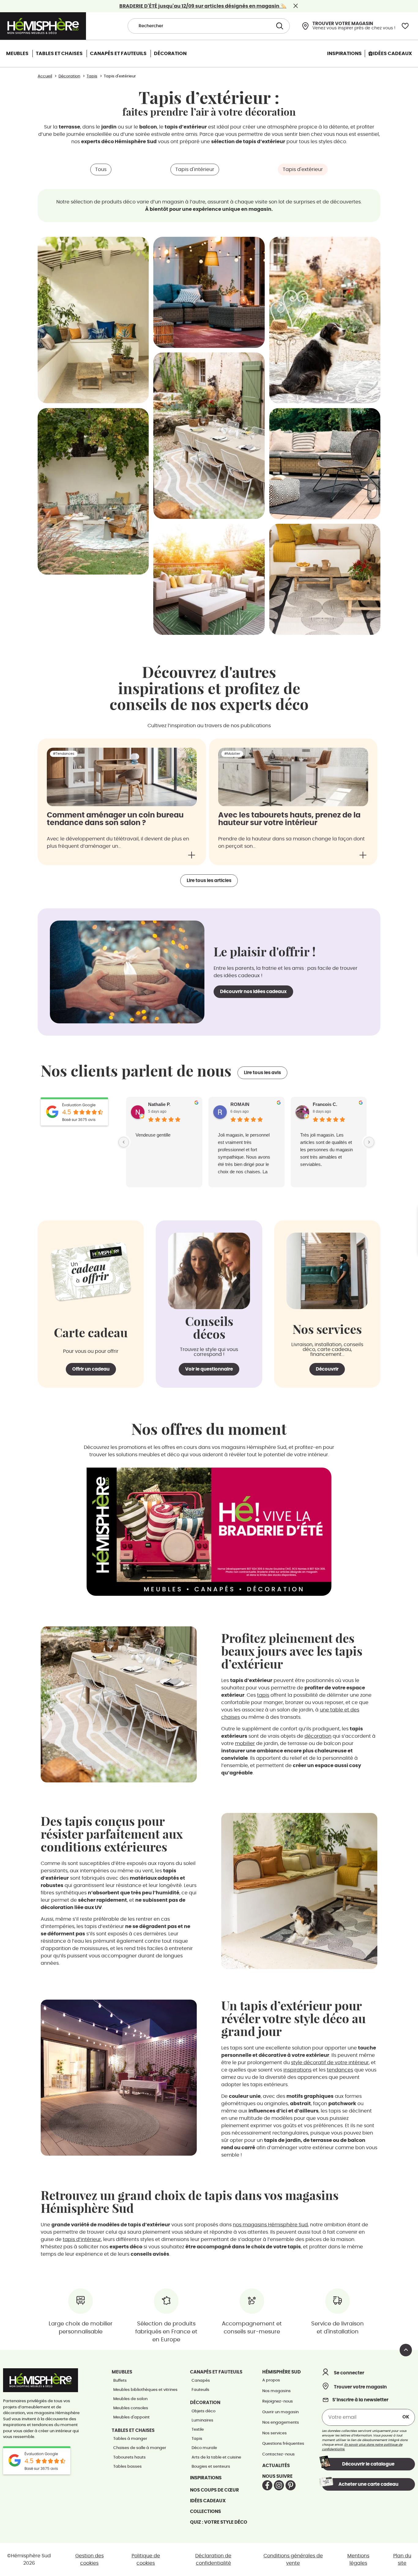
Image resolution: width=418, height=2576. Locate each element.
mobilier (245, 1744)
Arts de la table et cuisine (216, 2457)
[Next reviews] (369, 1142)
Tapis (197, 2439)
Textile (198, 2430)
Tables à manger (130, 2439)
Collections (205, 2512)
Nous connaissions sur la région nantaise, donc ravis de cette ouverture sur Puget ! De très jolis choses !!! (328, 1146)
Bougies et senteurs (211, 2467)
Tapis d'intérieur (195, 169)
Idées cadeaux (208, 2501)
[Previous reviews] (124, 1142)
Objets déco (203, 2411)
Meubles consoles (131, 2408)
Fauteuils (200, 2390)
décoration (318, 1736)
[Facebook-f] (267, 2485)
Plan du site (402, 2559)
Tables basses (127, 2467)
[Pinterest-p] (291, 2485)
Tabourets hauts (129, 2457)
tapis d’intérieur (82, 2239)
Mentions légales (358, 2559)
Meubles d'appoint (131, 2417)
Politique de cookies (146, 2559)
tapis (263, 1695)
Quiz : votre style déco (219, 2522)
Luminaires (202, 2420)
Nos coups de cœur (215, 2490)
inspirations (297, 2070)
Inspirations (206, 2478)
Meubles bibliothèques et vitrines (145, 2390)
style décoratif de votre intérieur (330, 2063)
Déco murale (204, 2448)
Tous (101, 169)
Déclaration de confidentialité (213, 2559)
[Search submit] (279, 26)
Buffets (120, 2381)
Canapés (201, 2381)
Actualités (276, 2466)
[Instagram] (279, 2485)
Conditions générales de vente (293, 2559)
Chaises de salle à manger (140, 2448)
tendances (340, 2070)
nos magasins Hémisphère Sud (270, 2225)
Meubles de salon (130, 2399)
